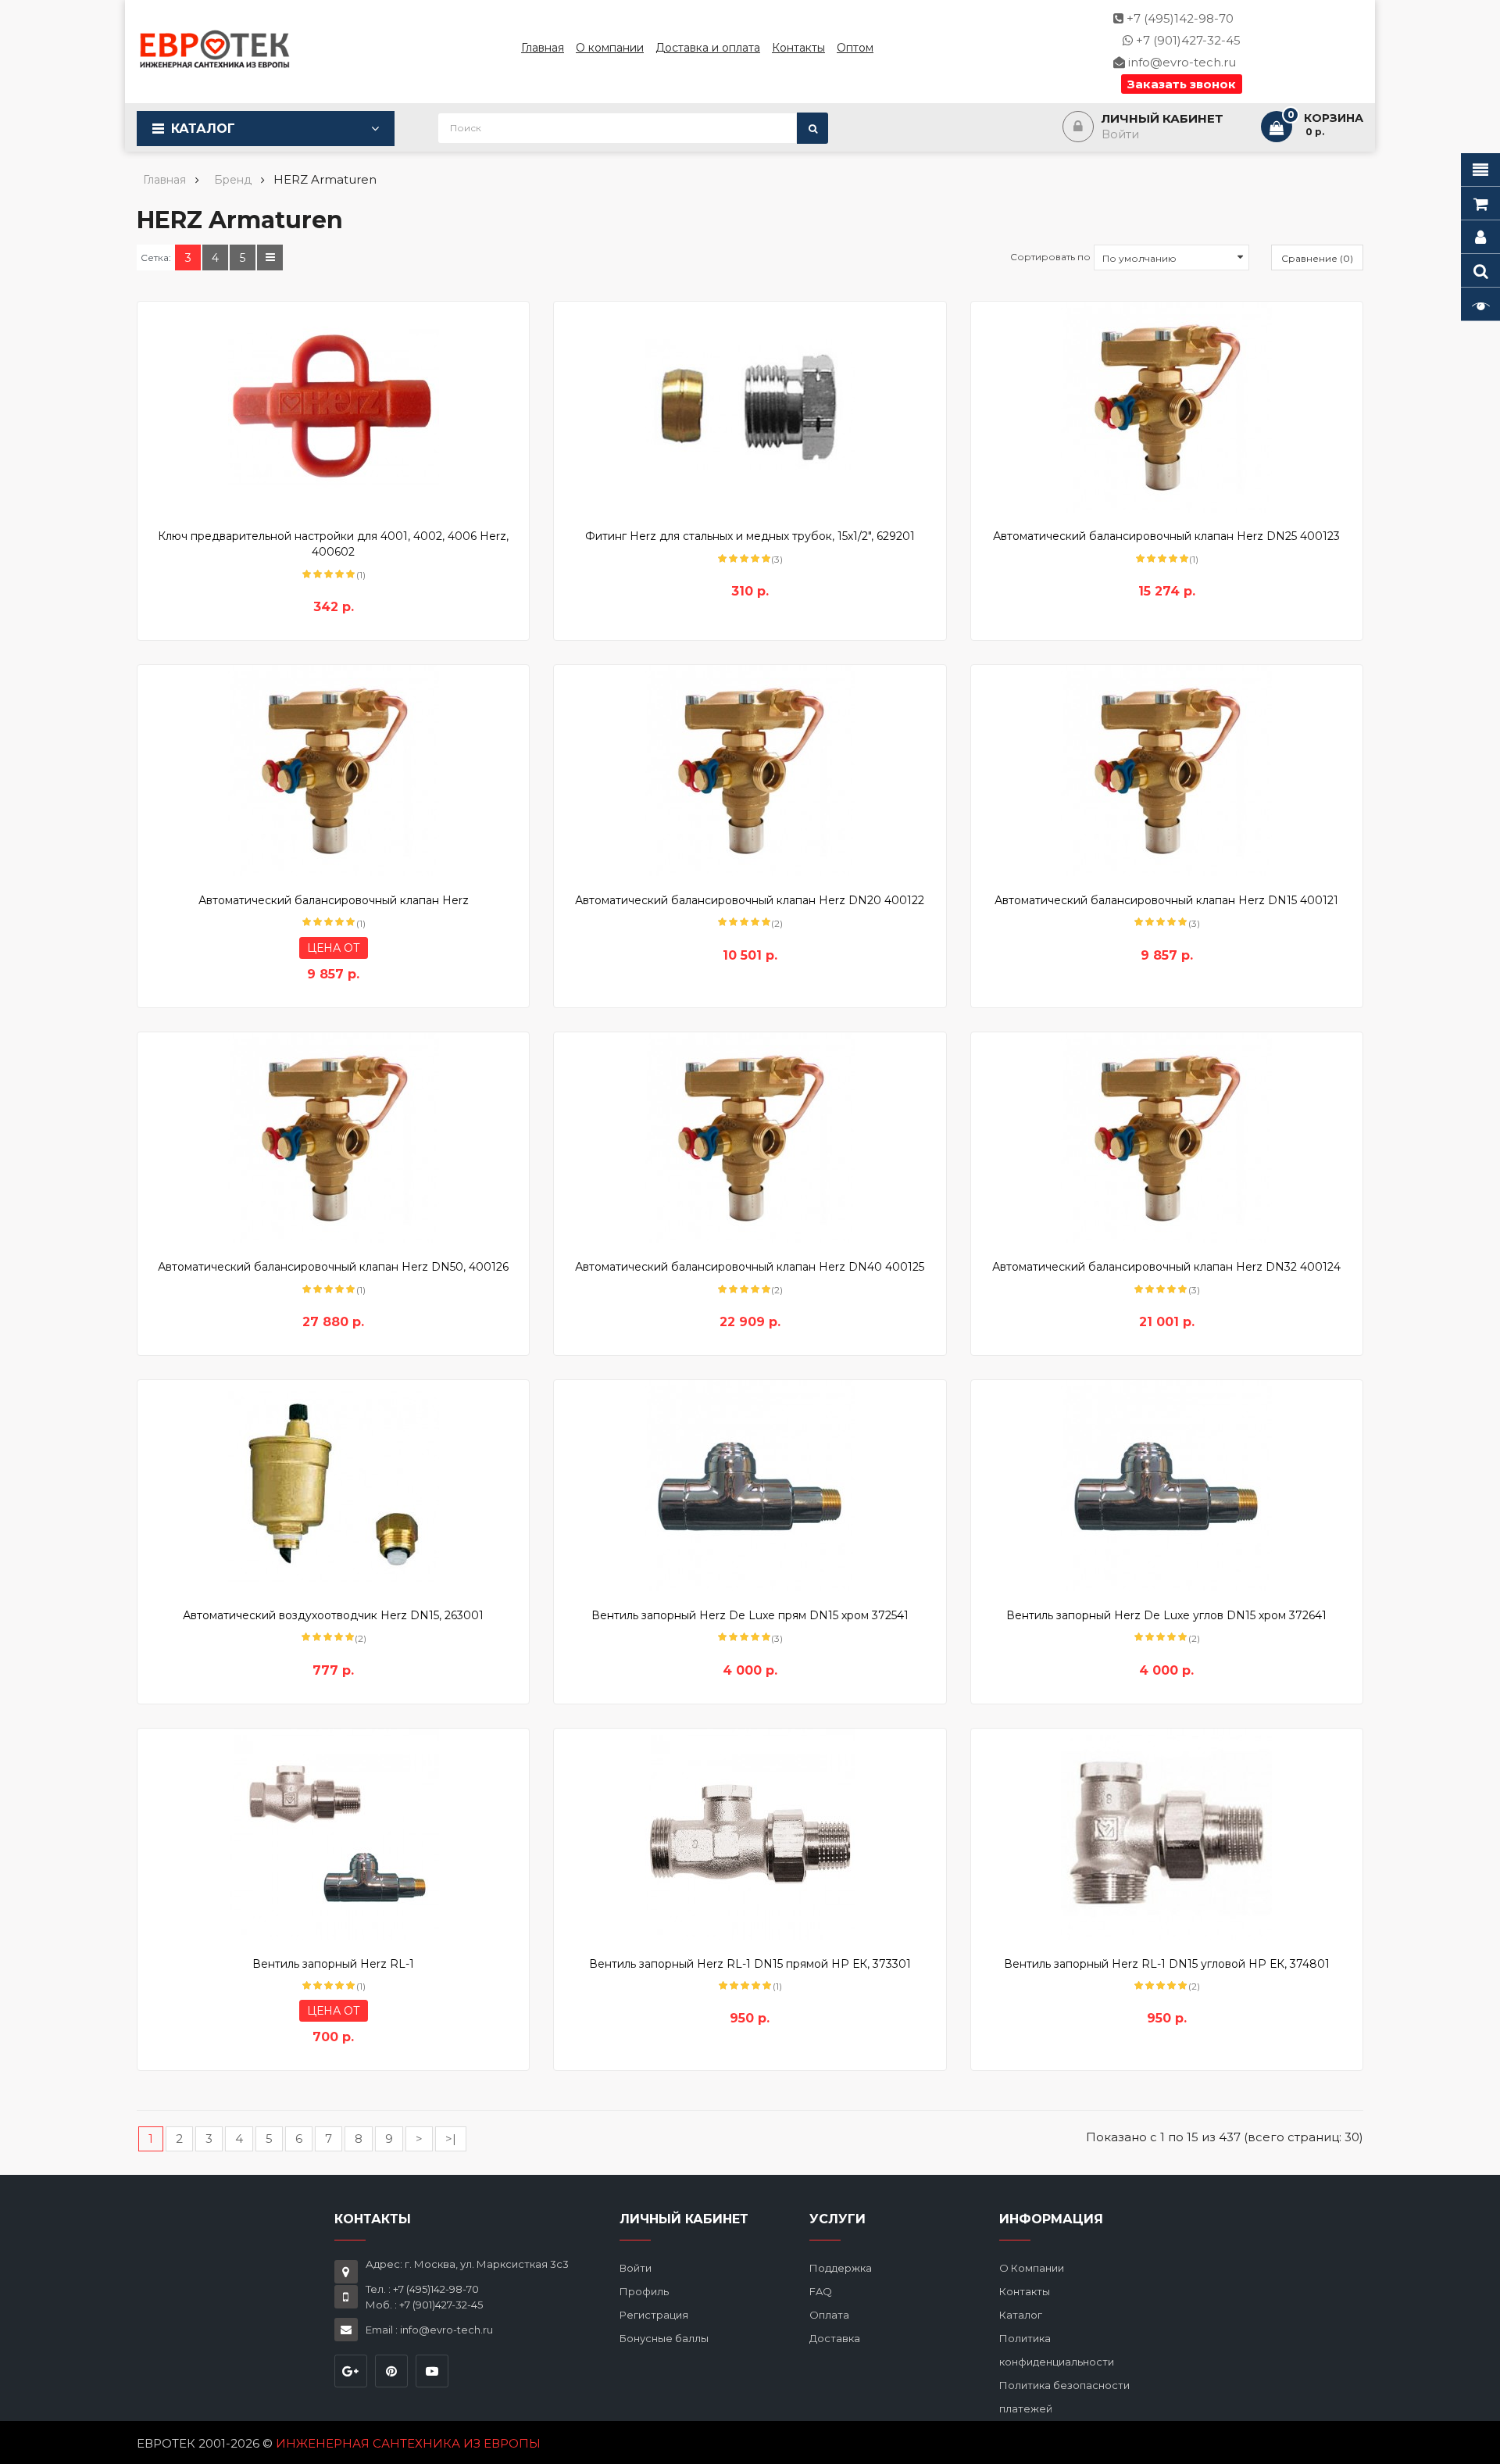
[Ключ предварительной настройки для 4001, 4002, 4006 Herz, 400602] (334, 407)
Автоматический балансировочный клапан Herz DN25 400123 (1166, 536)
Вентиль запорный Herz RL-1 (333, 1964)
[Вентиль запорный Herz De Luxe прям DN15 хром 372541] (750, 1486)
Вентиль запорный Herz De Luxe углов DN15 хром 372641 (1166, 1615)
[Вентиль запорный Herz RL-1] (334, 1834)
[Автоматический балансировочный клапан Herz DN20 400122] (750, 771)
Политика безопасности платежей (1064, 2397)
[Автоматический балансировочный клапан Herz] (334, 771)
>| (451, 2139)
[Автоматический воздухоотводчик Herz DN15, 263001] (334, 1486)
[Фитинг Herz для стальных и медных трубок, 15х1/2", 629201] (750, 407)
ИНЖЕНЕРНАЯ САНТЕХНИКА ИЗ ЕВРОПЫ (408, 2443)
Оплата (829, 2315)
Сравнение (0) (1317, 258)
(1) (361, 575)
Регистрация (654, 2315)
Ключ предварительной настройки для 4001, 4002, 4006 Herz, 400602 (333, 544)
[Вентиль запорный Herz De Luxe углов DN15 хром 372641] (1166, 1486)
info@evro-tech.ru (1180, 62)
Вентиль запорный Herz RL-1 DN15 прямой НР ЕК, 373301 (750, 1964)
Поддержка (841, 2268)
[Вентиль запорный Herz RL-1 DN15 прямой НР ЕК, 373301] (750, 1834)
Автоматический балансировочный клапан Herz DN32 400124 (1166, 1267)
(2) (777, 923)
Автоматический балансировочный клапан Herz (334, 900)
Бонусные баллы (664, 2338)
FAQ (821, 2291)
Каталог (203, 129)
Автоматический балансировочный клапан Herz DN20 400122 (750, 900)
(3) (777, 559)
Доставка (835, 2338)
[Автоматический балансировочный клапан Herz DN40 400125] (750, 1138)
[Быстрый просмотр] (360, 495)
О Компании (1032, 2268)
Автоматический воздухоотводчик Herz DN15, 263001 (333, 1615)
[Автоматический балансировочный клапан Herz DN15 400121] (1166, 771)
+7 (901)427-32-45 (1187, 40)
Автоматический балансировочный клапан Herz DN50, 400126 (333, 1267)
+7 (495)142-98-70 (1179, 18)
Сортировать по (1050, 257)
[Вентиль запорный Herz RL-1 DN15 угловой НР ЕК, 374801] (1166, 1834)
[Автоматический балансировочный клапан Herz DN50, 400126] (334, 1138)
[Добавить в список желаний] (307, 495)
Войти (636, 2268)
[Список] (270, 257)
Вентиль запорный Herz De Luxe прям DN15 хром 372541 (750, 1615)
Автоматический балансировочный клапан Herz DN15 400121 (1166, 900)
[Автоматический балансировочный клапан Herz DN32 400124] (1166, 1138)
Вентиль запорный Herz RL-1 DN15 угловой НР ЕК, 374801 (1167, 1964)
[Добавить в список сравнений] (334, 495)
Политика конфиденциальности (1057, 2350)
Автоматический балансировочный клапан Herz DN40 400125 (750, 1267)
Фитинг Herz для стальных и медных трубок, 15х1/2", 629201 (750, 536)
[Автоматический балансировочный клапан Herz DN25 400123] (1166, 407)
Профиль (644, 2291)
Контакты (1025, 2291)
